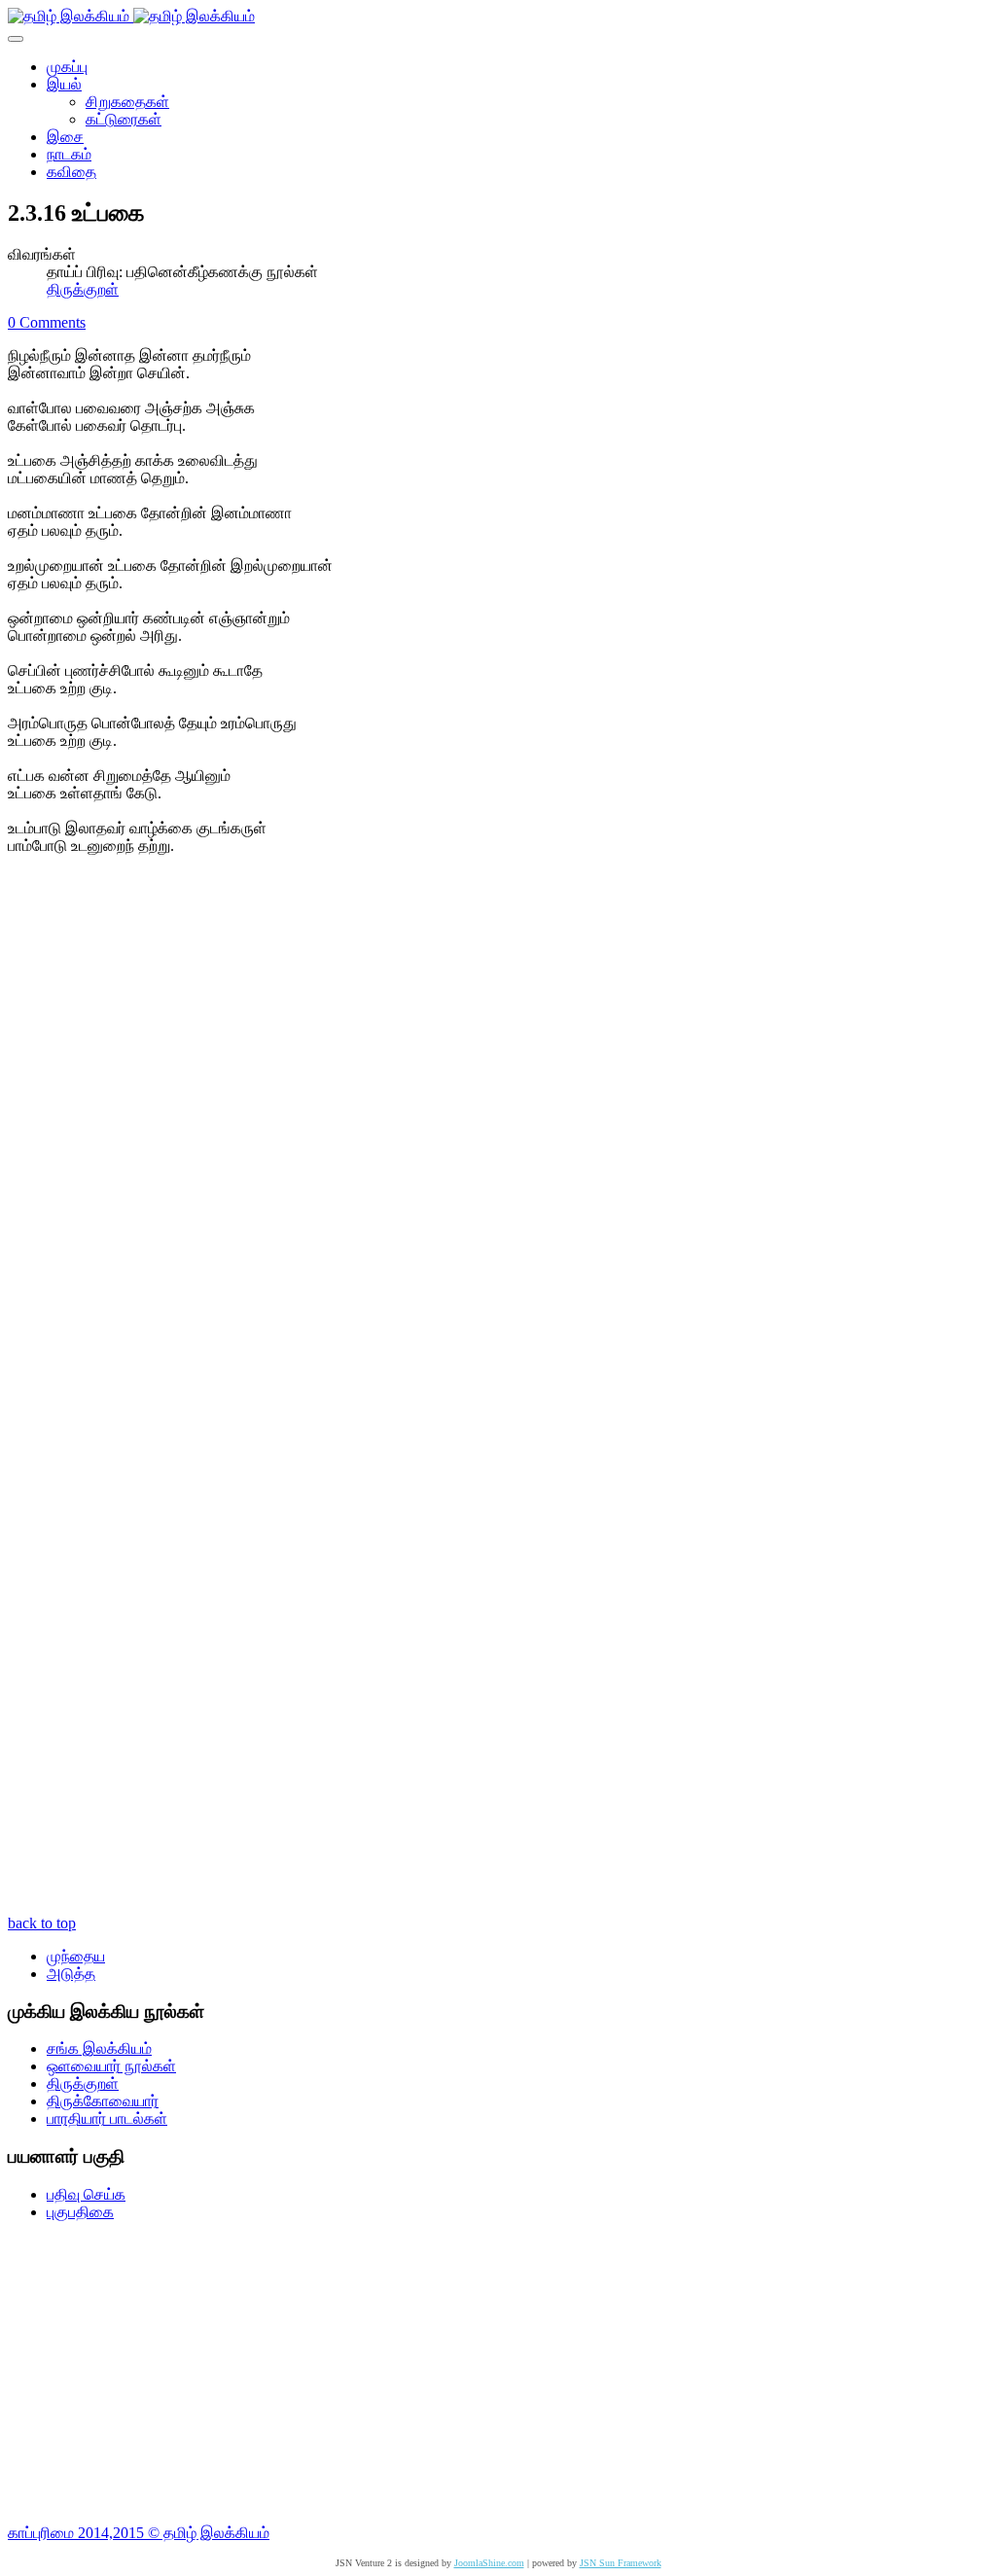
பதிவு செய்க (86, 2194)
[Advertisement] (498, 2373)
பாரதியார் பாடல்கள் (107, 2118)
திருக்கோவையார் (103, 2101)
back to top (42, 1923)
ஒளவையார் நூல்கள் (111, 2066)
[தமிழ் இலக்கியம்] (131, 16)
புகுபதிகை (80, 2212)
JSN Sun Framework (621, 2563)
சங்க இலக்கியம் (99, 2048)
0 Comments (47, 322)
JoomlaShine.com (489, 2563)
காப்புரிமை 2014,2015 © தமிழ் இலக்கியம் (139, 2533)
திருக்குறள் (83, 289)
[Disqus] (498, 1148)
